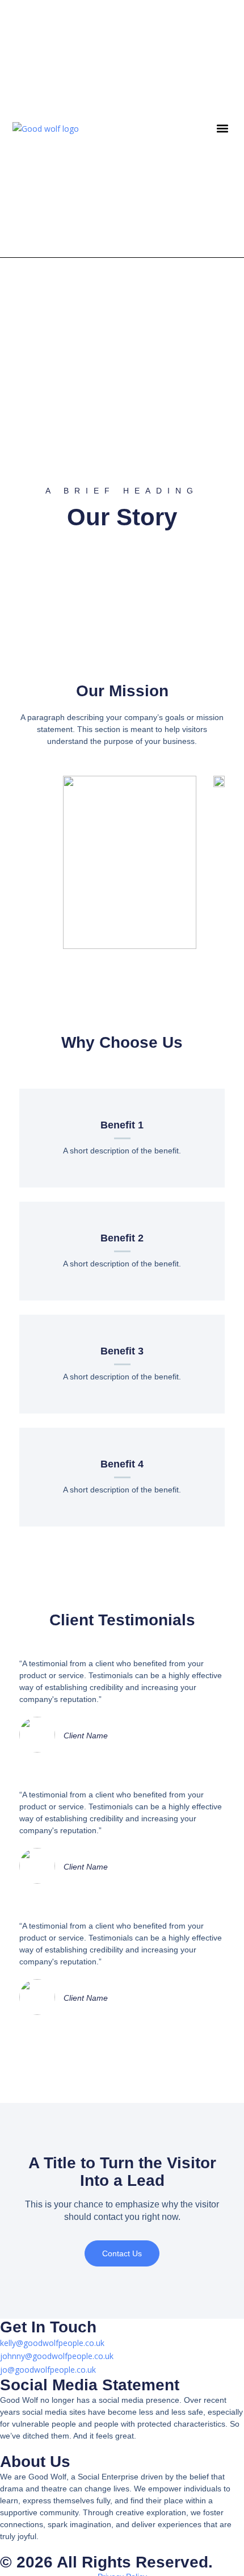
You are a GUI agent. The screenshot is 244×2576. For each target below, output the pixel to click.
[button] (223, 129)
